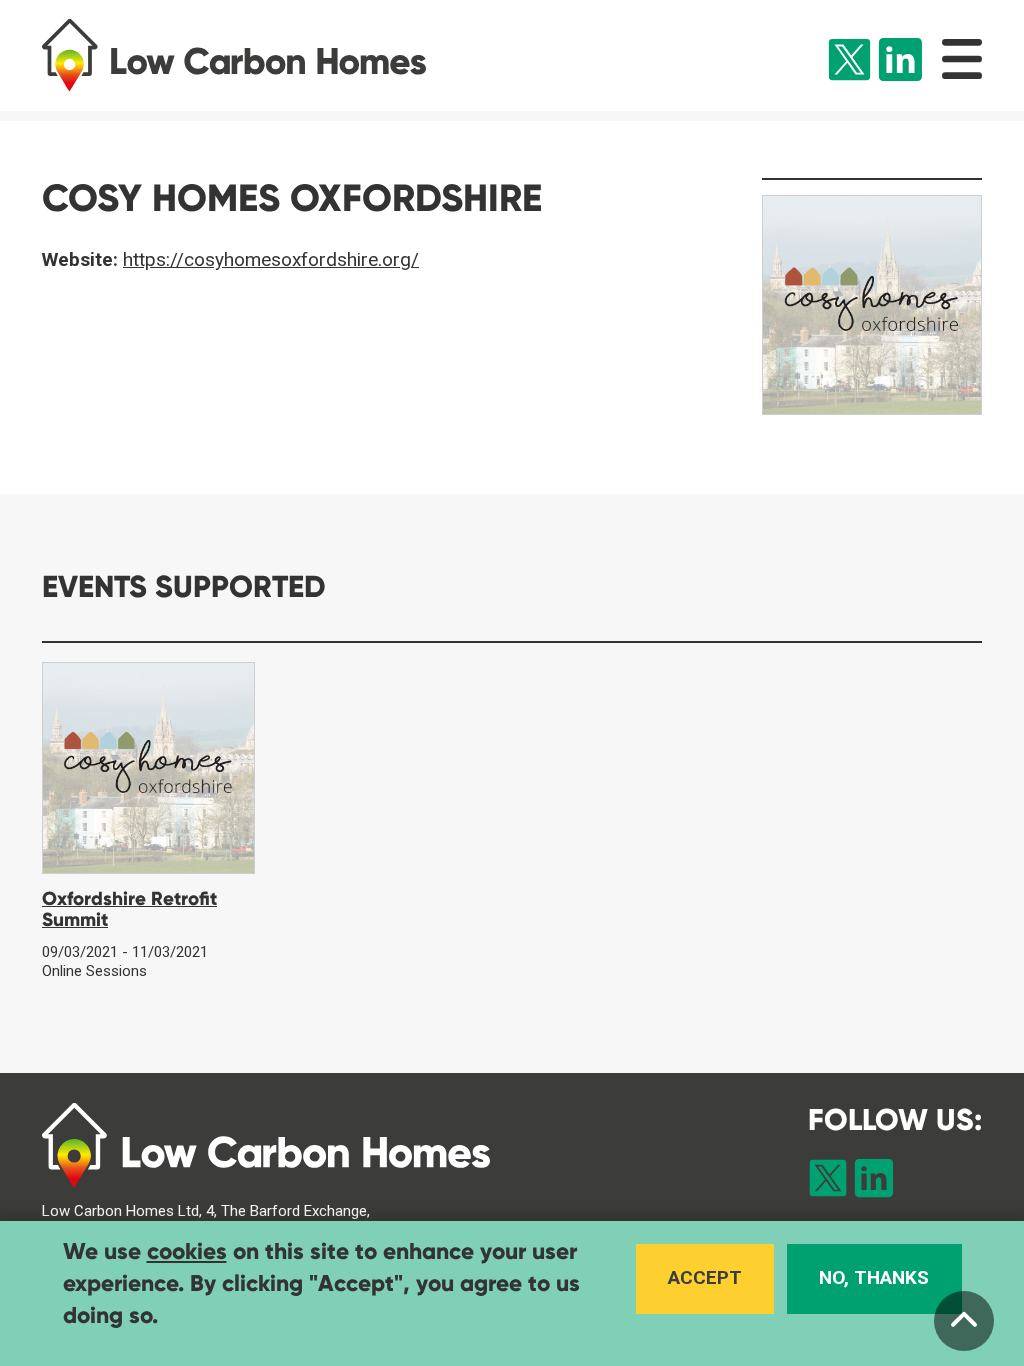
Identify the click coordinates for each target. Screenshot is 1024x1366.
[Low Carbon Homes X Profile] (849, 63)
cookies (187, 1251)
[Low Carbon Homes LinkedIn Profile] (900, 63)
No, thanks (874, 1277)
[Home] (255, 55)
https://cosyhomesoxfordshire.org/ (271, 259)
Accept (705, 1277)
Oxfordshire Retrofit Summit (129, 909)
